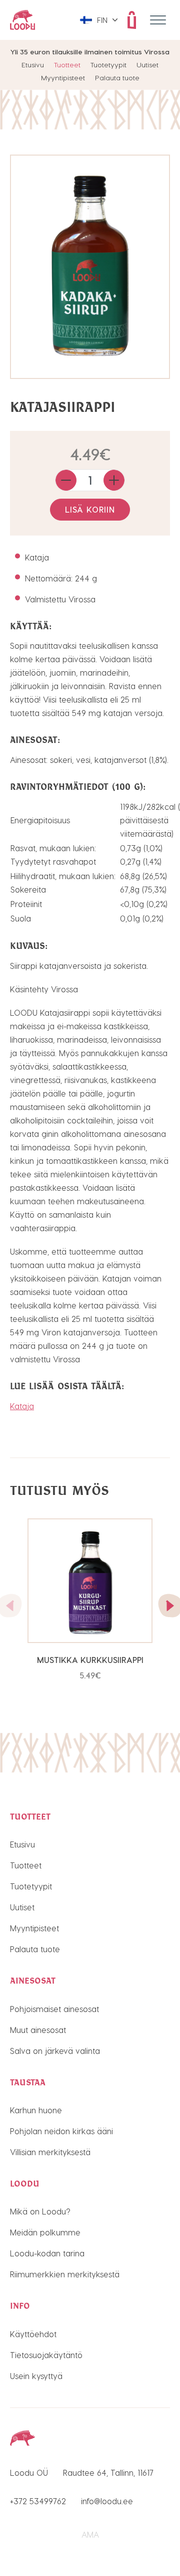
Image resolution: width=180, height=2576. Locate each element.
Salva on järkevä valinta (55, 2051)
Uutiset (147, 65)
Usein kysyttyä (36, 2376)
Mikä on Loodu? (40, 2211)
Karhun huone (36, 2110)
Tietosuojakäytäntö (46, 2355)
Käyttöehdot (33, 2334)
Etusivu (33, 65)
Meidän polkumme (45, 2232)
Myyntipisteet (63, 78)
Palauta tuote (117, 78)
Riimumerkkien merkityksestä (65, 2274)
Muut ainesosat (38, 2030)
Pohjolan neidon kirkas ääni (61, 2131)
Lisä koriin (90, 509)
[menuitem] (99, 20)
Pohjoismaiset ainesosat (54, 2009)
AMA (90, 2534)
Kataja (22, 1406)
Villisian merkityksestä (50, 2152)
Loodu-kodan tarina (47, 2253)
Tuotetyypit (108, 65)
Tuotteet (67, 65)
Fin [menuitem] (102, 20)
